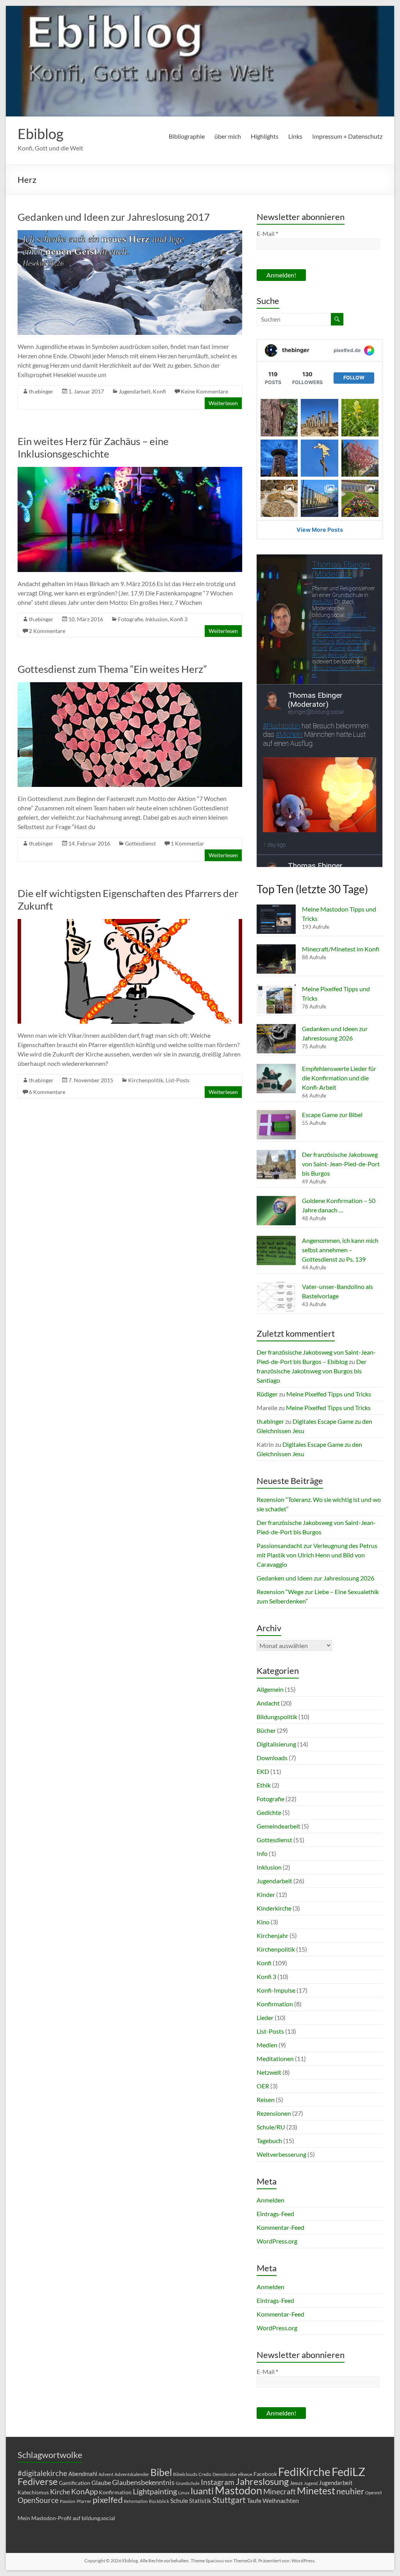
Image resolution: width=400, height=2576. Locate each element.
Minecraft (279, 2491)
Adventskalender (132, 2474)
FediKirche (304, 2472)
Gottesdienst (140, 843)
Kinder (266, 1894)
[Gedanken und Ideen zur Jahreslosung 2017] (130, 234)
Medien (267, 2045)
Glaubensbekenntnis (143, 2482)
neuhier (350, 2491)
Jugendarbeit (135, 391)
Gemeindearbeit (279, 1826)
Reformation (136, 2501)
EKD (263, 1771)
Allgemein (270, 1689)
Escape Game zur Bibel (332, 1115)
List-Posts (178, 1080)
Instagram (218, 2482)
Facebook (265, 2474)
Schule (179, 2500)
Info (262, 1853)
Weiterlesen (223, 403)
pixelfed (108, 2500)
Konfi (159, 391)
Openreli (374, 2493)
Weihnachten (281, 2500)
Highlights (265, 136)
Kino (263, 1922)
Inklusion (156, 619)
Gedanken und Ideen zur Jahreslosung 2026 (315, 1578)
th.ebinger (41, 391)
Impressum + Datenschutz (347, 136)
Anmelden (271, 2200)
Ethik (264, 1785)
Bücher (266, 1730)
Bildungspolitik (277, 1717)
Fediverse (38, 2481)
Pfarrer (84, 2501)
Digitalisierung (276, 1744)
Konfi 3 (179, 619)
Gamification (75, 2483)
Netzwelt (269, 2072)
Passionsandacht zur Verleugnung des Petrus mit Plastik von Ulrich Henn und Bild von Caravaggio (317, 1555)
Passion (68, 2501)
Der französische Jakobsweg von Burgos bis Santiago (312, 1371)
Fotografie (130, 619)
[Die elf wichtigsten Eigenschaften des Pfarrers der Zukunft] (130, 923)
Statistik (200, 2501)
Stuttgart (229, 2500)
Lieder (265, 2017)
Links (295, 136)
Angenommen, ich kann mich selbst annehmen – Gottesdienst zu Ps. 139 (340, 1250)
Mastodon (238, 2490)
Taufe (254, 2500)
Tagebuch (269, 2141)
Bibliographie (187, 136)
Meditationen (275, 2058)
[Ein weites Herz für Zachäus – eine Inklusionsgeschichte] (130, 471)
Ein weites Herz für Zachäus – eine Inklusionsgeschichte (93, 447)
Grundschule (188, 2483)
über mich (228, 136)
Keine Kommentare (204, 391)
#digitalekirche (42, 2473)
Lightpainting (155, 2491)
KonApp (84, 2491)
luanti (202, 2491)
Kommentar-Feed (280, 2227)
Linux (184, 2493)
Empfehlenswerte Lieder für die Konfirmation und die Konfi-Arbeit (339, 1078)
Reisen (266, 2100)
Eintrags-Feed (275, 2214)
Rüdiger (267, 1394)
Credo (205, 2474)
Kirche (60, 2492)
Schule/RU (271, 2127)
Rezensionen (274, 2113)
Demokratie (225, 2474)
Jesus (296, 2483)
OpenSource (38, 2500)
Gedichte (269, 1812)
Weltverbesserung (281, 2154)
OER (263, 2086)
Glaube (101, 2482)
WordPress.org (277, 2241)
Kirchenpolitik (146, 1080)
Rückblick (159, 2501)
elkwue (245, 2474)
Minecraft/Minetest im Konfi (341, 949)
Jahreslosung (262, 2481)
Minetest (316, 2490)
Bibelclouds (185, 2474)
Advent (106, 2474)
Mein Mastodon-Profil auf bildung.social (66, 2518)
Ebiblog (40, 134)
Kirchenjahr (272, 1935)
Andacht (268, 1703)
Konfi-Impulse (276, 1990)
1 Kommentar (187, 843)
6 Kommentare (47, 1092)
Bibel (161, 2472)
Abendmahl (83, 2474)
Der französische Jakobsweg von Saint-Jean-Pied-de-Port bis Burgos (341, 1164)
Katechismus (33, 2492)
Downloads (272, 1758)
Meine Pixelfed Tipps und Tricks (329, 1394)
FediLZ (348, 2471)
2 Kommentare (47, 631)
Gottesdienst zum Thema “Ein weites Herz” (112, 669)
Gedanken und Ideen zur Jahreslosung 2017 (114, 217)
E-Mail (267, 233)
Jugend (311, 2483)
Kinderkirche (274, 1908)
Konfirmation (275, 2004)
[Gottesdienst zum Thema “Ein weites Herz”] (130, 686)
